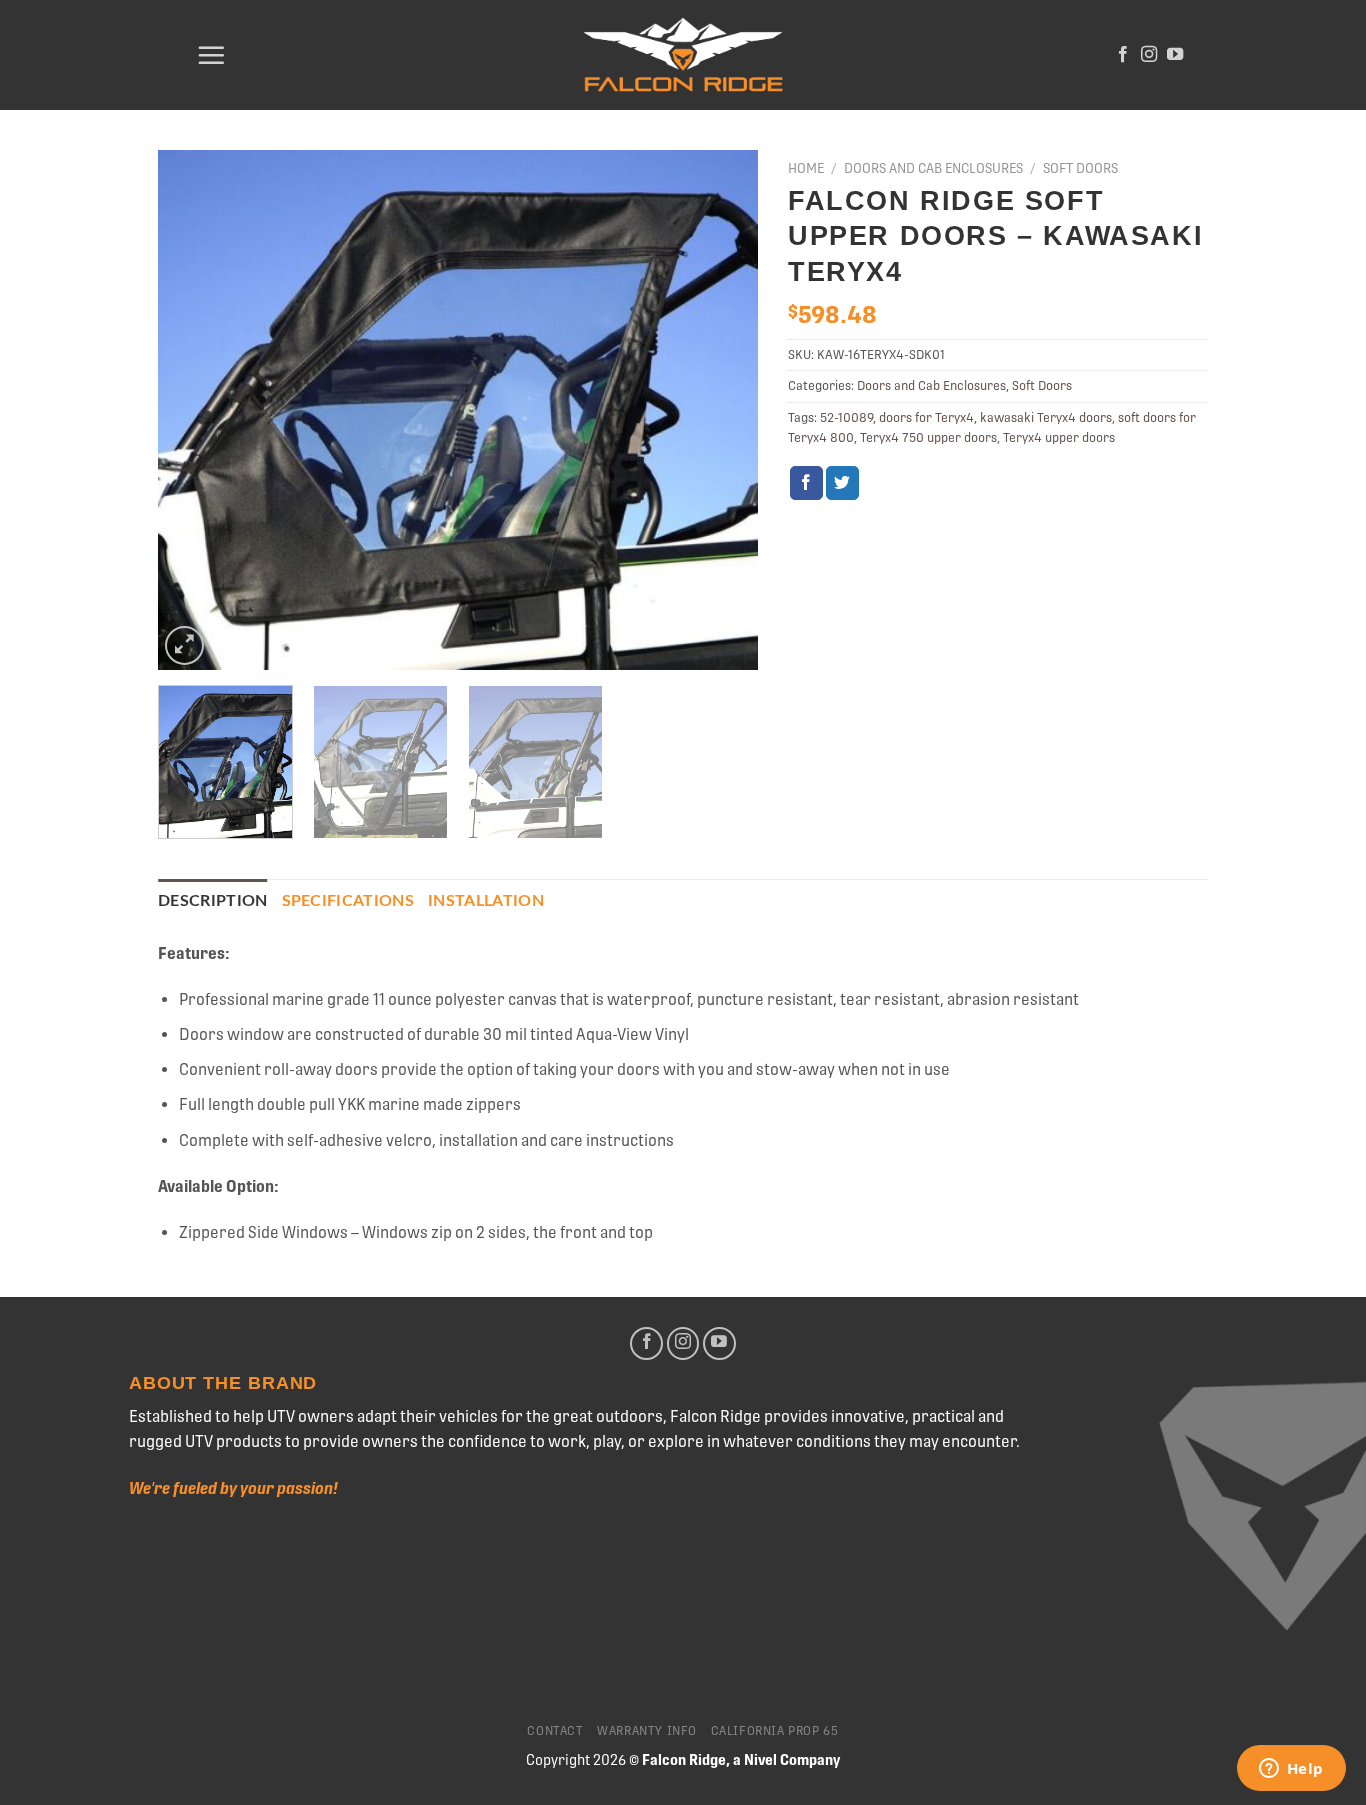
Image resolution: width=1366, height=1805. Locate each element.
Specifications (348, 901)
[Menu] (211, 55)
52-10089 (846, 417)
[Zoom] (184, 645)
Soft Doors (1080, 168)
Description (213, 901)
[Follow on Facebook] (1123, 55)
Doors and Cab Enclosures (933, 168)
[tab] (213, 902)
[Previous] (195, 410)
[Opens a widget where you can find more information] (1291, 1770)
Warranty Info (647, 1731)
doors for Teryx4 (926, 417)
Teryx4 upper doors (1059, 437)
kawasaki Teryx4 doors (1046, 417)
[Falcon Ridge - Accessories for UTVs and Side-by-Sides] (683, 55)
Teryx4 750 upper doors (928, 437)
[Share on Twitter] (842, 483)
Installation (486, 901)
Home (806, 168)
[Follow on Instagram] (1149, 55)
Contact (555, 1731)
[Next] (721, 410)
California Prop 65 (775, 1731)
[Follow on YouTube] (1175, 55)
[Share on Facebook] (806, 483)
